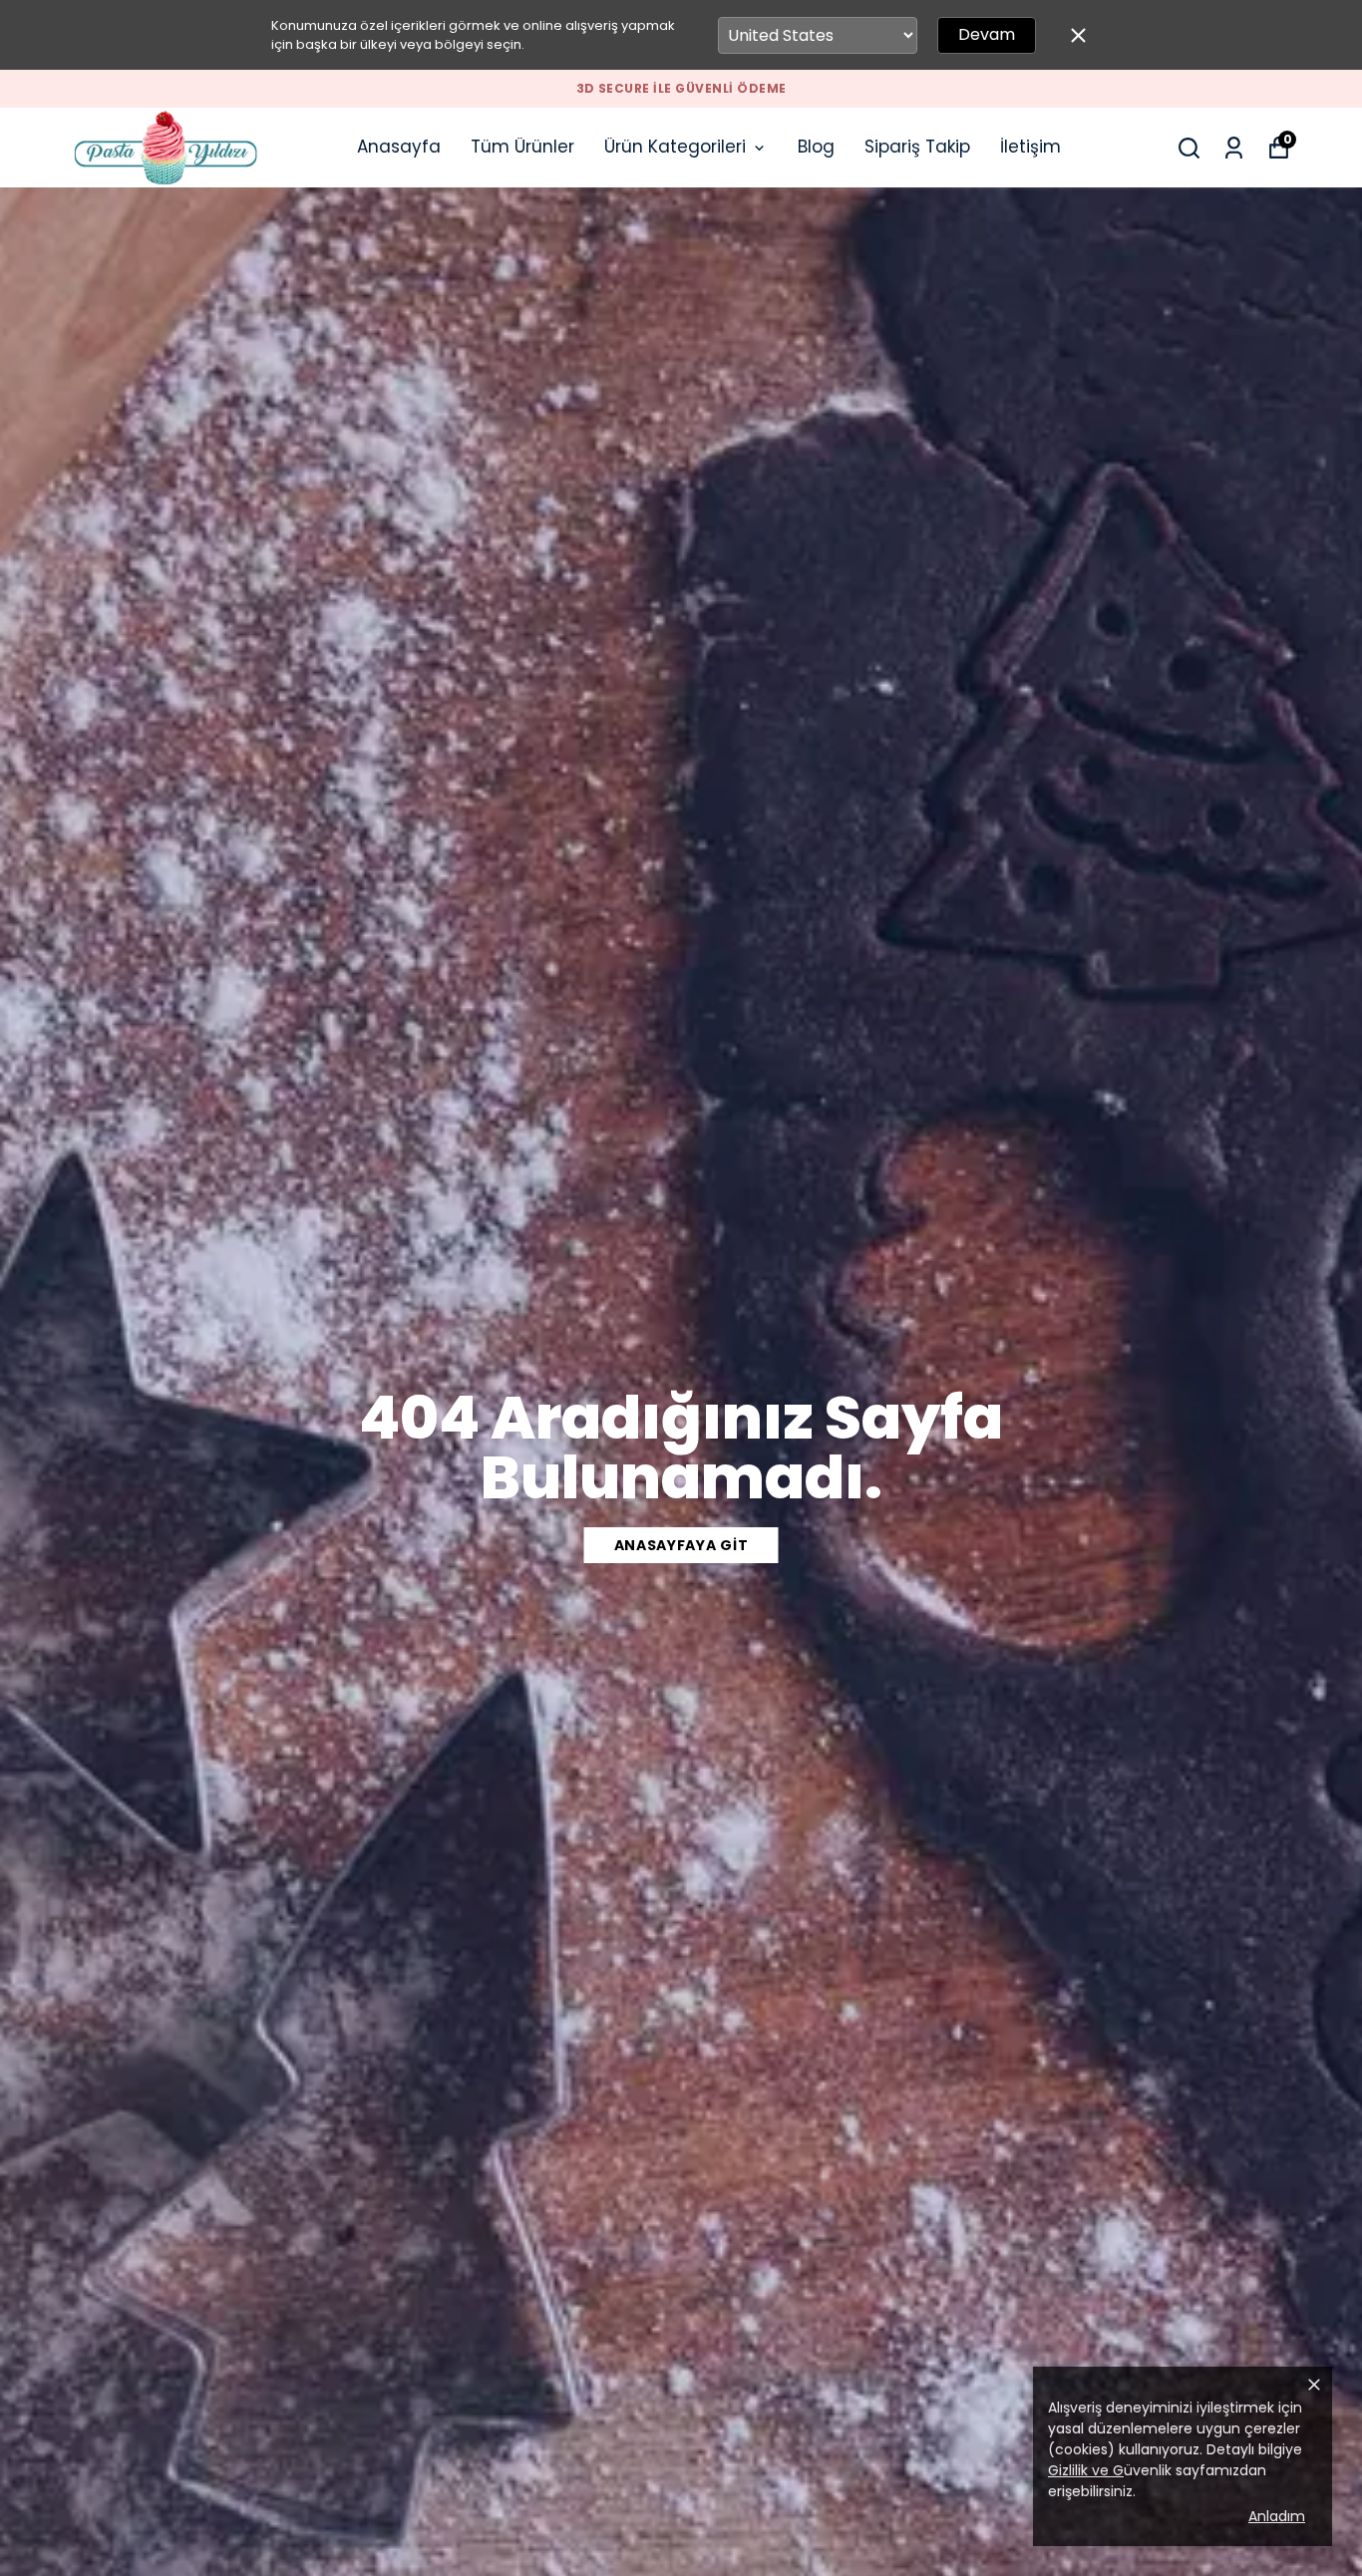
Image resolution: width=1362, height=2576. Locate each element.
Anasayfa (399, 147)
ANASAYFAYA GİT (681, 1545)
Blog (816, 147)
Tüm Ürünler (522, 147)
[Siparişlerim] (1234, 148)
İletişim (1030, 147)
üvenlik (1110, 2470)
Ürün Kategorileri (675, 147)
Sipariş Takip (917, 147)
